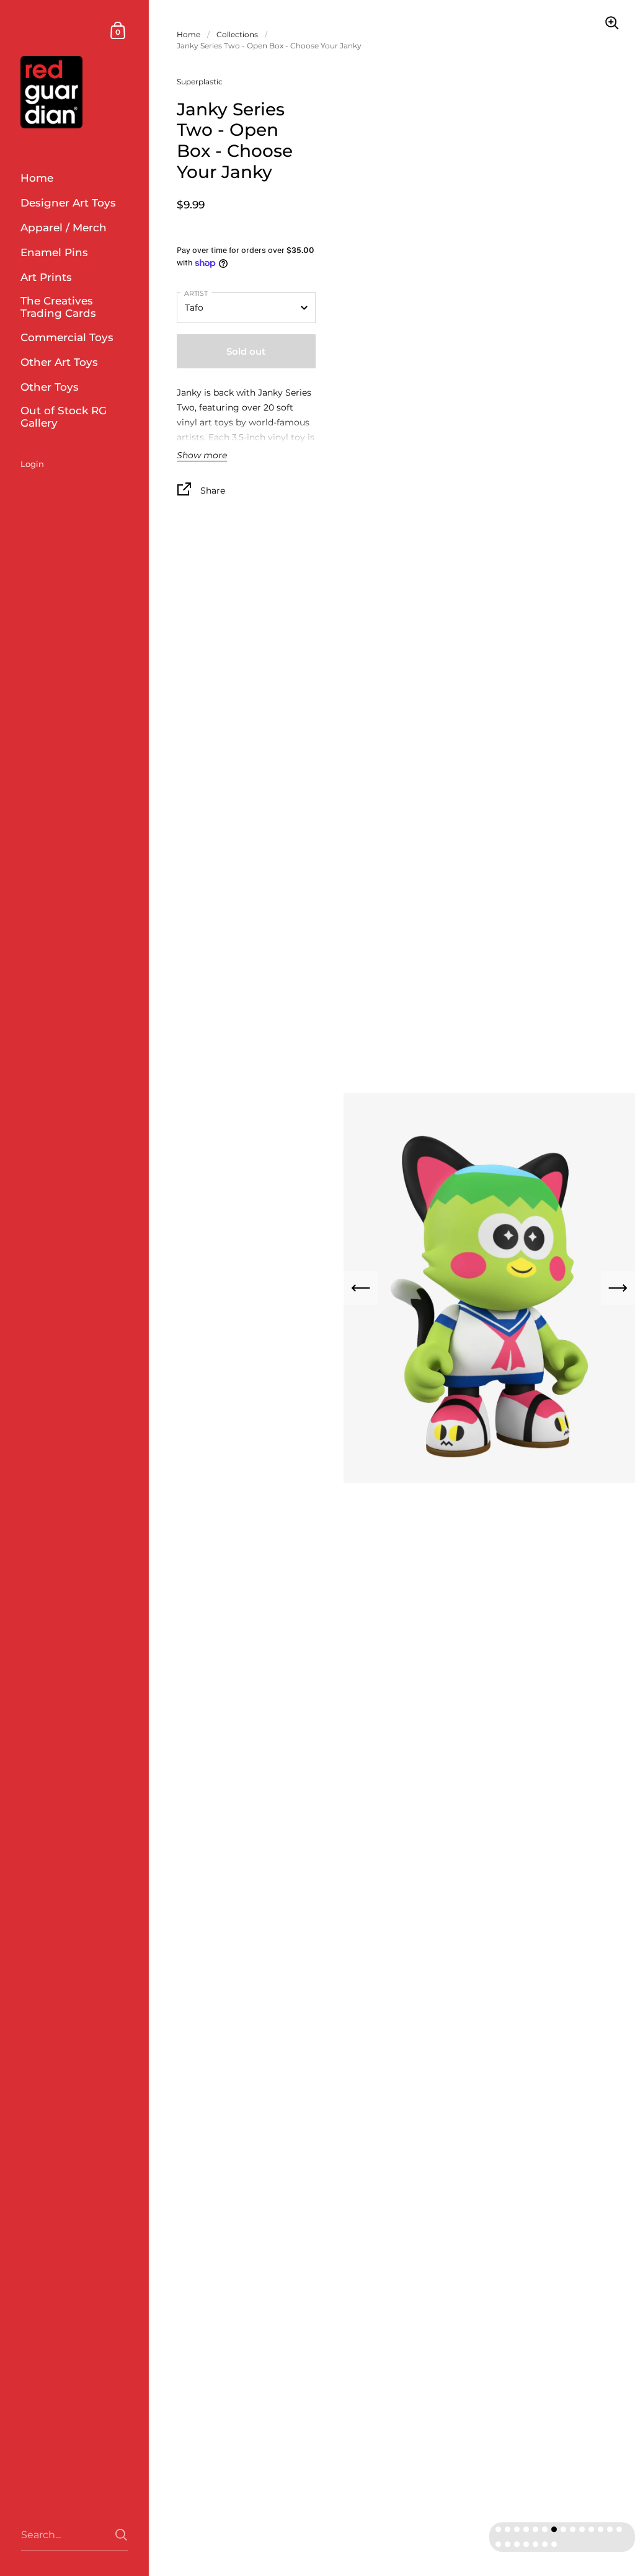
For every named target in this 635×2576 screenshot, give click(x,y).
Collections (237, 34)
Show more (202, 456)
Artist (196, 293)
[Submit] (121, 2535)
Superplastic (200, 82)
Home (189, 34)
